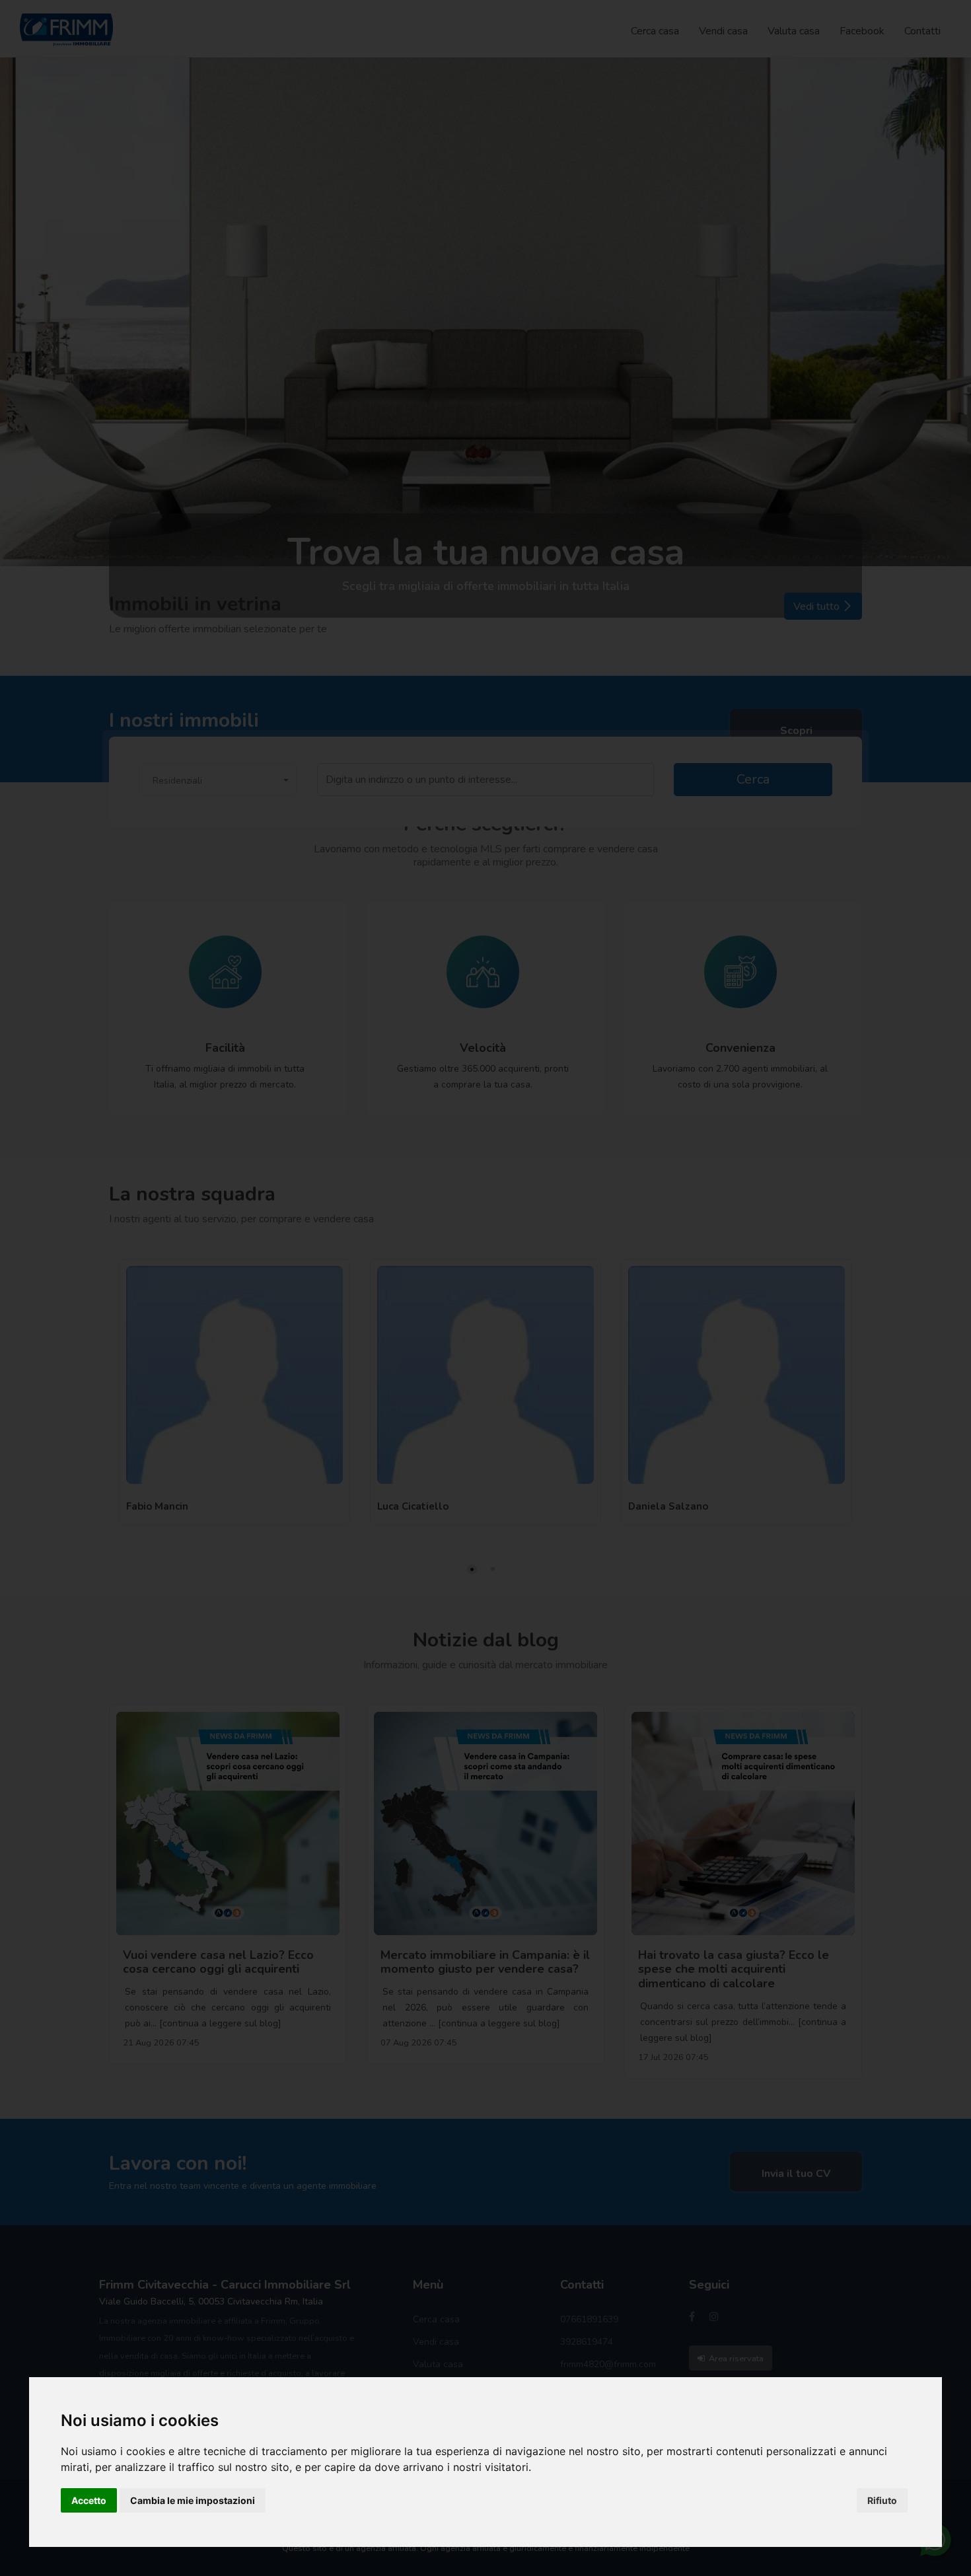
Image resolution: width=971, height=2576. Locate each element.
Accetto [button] (89, 2500)
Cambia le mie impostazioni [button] (193, 2500)
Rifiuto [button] (882, 2500)
